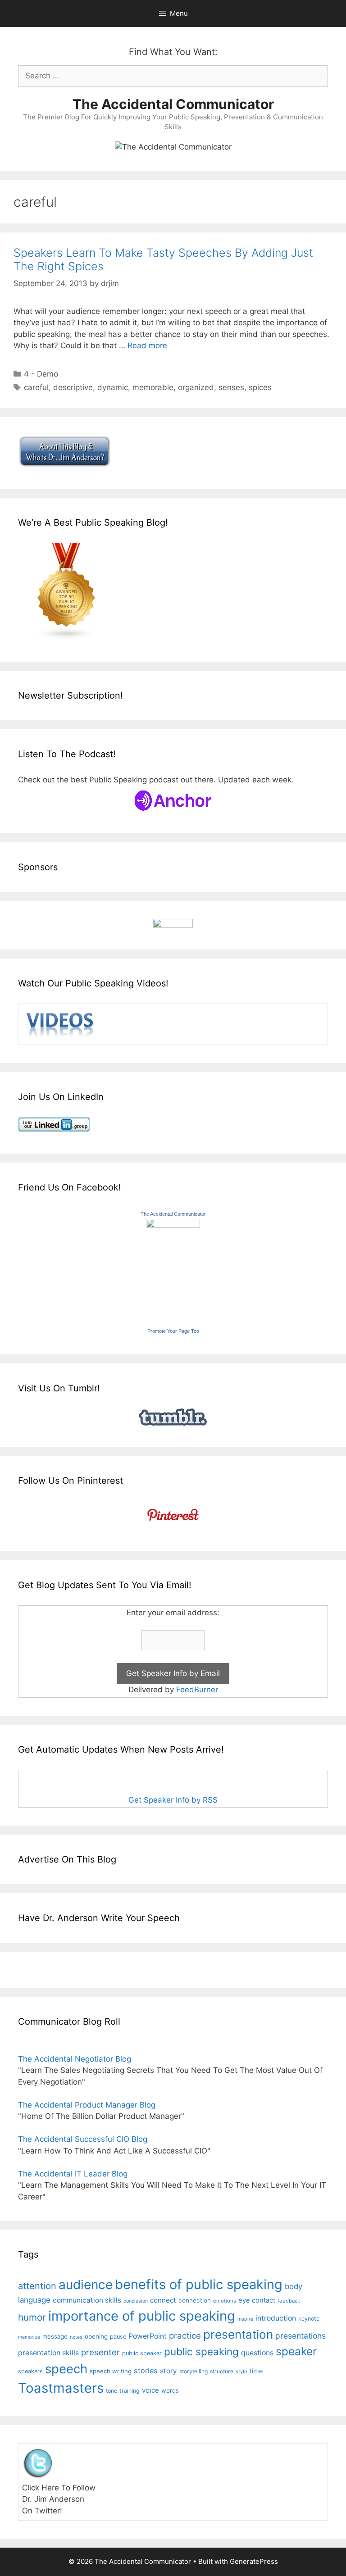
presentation (238, 2334)
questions (257, 2353)
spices (260, 387)
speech (66, 2369)
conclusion (136, 2301)
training (130, 2391)
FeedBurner (197, 1690)
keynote (309, 2319)
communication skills (87, 2300)
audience (86, 2285)
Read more (147, 345)
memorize (29, 2337)
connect (163, 2300)
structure (222, 2371)
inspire (245, 2319)
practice (185, 2336)
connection (195, 2300)
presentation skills (48, 2353)
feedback (289, 2301)
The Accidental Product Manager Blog (87, 2105)
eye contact (257, 2300)
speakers (30, 2371)
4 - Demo (41, 374)
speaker (296, 2351)
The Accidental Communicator (173, 104)
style (241, 2372)
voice (150, 2390)
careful (36, 387)
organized (196, 387)
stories (146, 2371)
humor (32, 2317)
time (256, 2371)
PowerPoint (148, 2336)
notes (76, 2337)
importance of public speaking (142, 2316)
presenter (100, 2352)
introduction (276, 2318)
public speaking (201, 2351)
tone (112, 2391)
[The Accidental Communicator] (173, 1225)
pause (118, 2337)
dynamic (113, 387)
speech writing (111, 2371)
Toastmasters (61, 2388)
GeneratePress (254, 2561)
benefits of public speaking (199, 2284)
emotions (225, 2301)
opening (96, 2336)
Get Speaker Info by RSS (173, 1800)
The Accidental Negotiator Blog (75, 2059)
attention (37, 2286)
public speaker (142, 2353)
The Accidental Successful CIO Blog (83, 2139)
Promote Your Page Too (173, 1331)
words (170, 2390)
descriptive (73, 387)
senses (231, 387)
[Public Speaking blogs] (67, 637)
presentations (300, 2336)
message (55, 2336)
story (168, 2371)
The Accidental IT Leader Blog (73, 2174)
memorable (153, 387)
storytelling (193, 2371)
